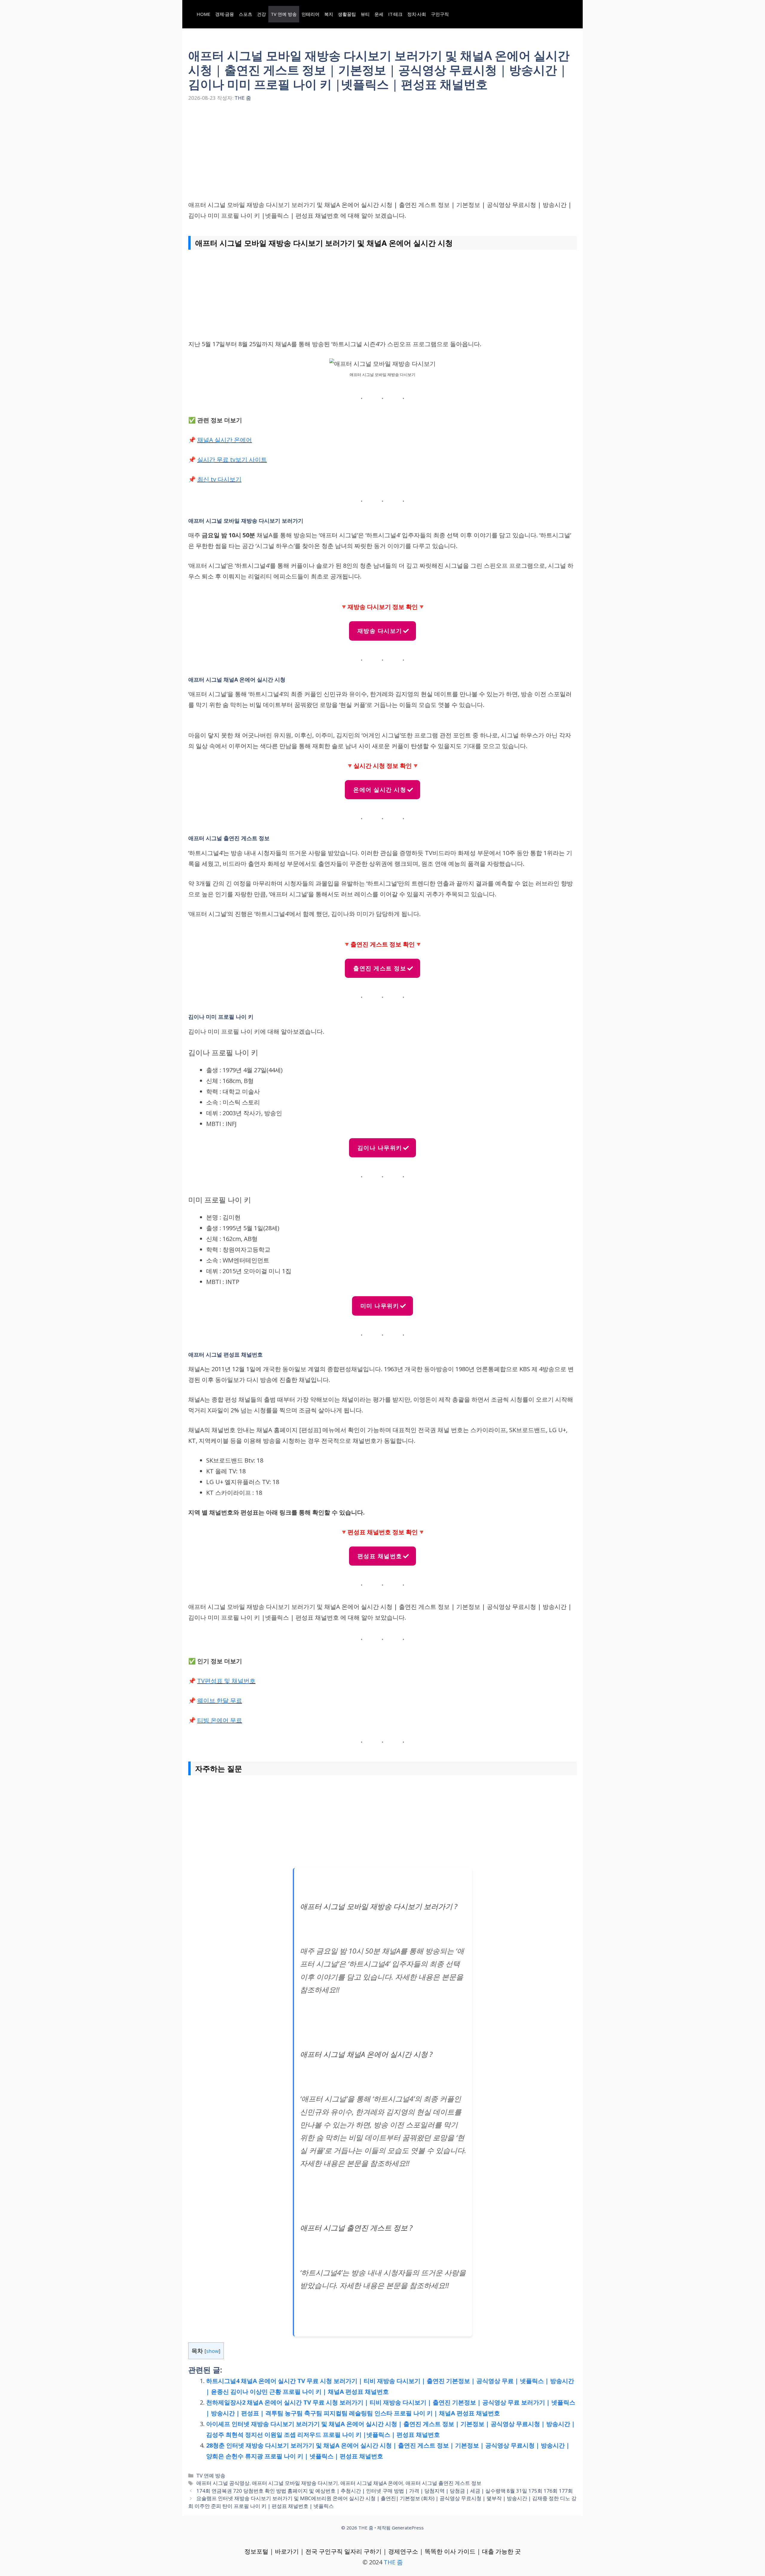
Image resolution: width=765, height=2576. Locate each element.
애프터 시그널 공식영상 (223, 2483)
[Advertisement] (382, 155)
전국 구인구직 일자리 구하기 (344, 2551)
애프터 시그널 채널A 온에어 (372, 2483)
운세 (379, 14)
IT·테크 (395, 14)
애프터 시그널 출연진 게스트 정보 (443, 2483)
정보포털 (256, 2551)
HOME (204, 14)
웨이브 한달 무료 (220, 1700)
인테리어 (310, 14)
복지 (329, 14)
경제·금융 (225, 14)
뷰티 (365, 14)
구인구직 (440, 14)
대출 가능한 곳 (501, 2551)
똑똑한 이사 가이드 (450, 2551)
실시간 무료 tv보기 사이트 (232, 459)
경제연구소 (403, 2551)
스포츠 (245, 14)
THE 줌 (393, 2562)
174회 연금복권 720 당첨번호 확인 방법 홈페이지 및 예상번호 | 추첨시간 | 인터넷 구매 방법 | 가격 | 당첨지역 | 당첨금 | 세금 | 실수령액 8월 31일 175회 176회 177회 (385, 2491)
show (212, 2351)
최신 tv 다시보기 (219, 479)
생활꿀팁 (347, 14)
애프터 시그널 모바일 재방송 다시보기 (295, 2483)
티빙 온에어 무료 (220, 1720)
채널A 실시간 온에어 (225, 440)
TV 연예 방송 (284, 14)
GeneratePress (408, 2528)
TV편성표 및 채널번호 (226, 1681)
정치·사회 (417, 14)
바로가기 (287, 2551)
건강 (261, 14)
